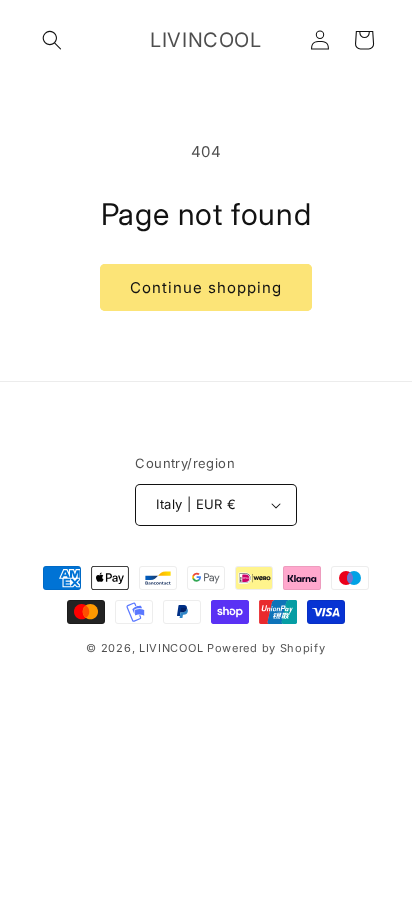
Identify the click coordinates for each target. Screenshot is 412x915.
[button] (52, 40)
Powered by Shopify (266, 648)
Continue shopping (206, 287)
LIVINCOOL (171, 648)
